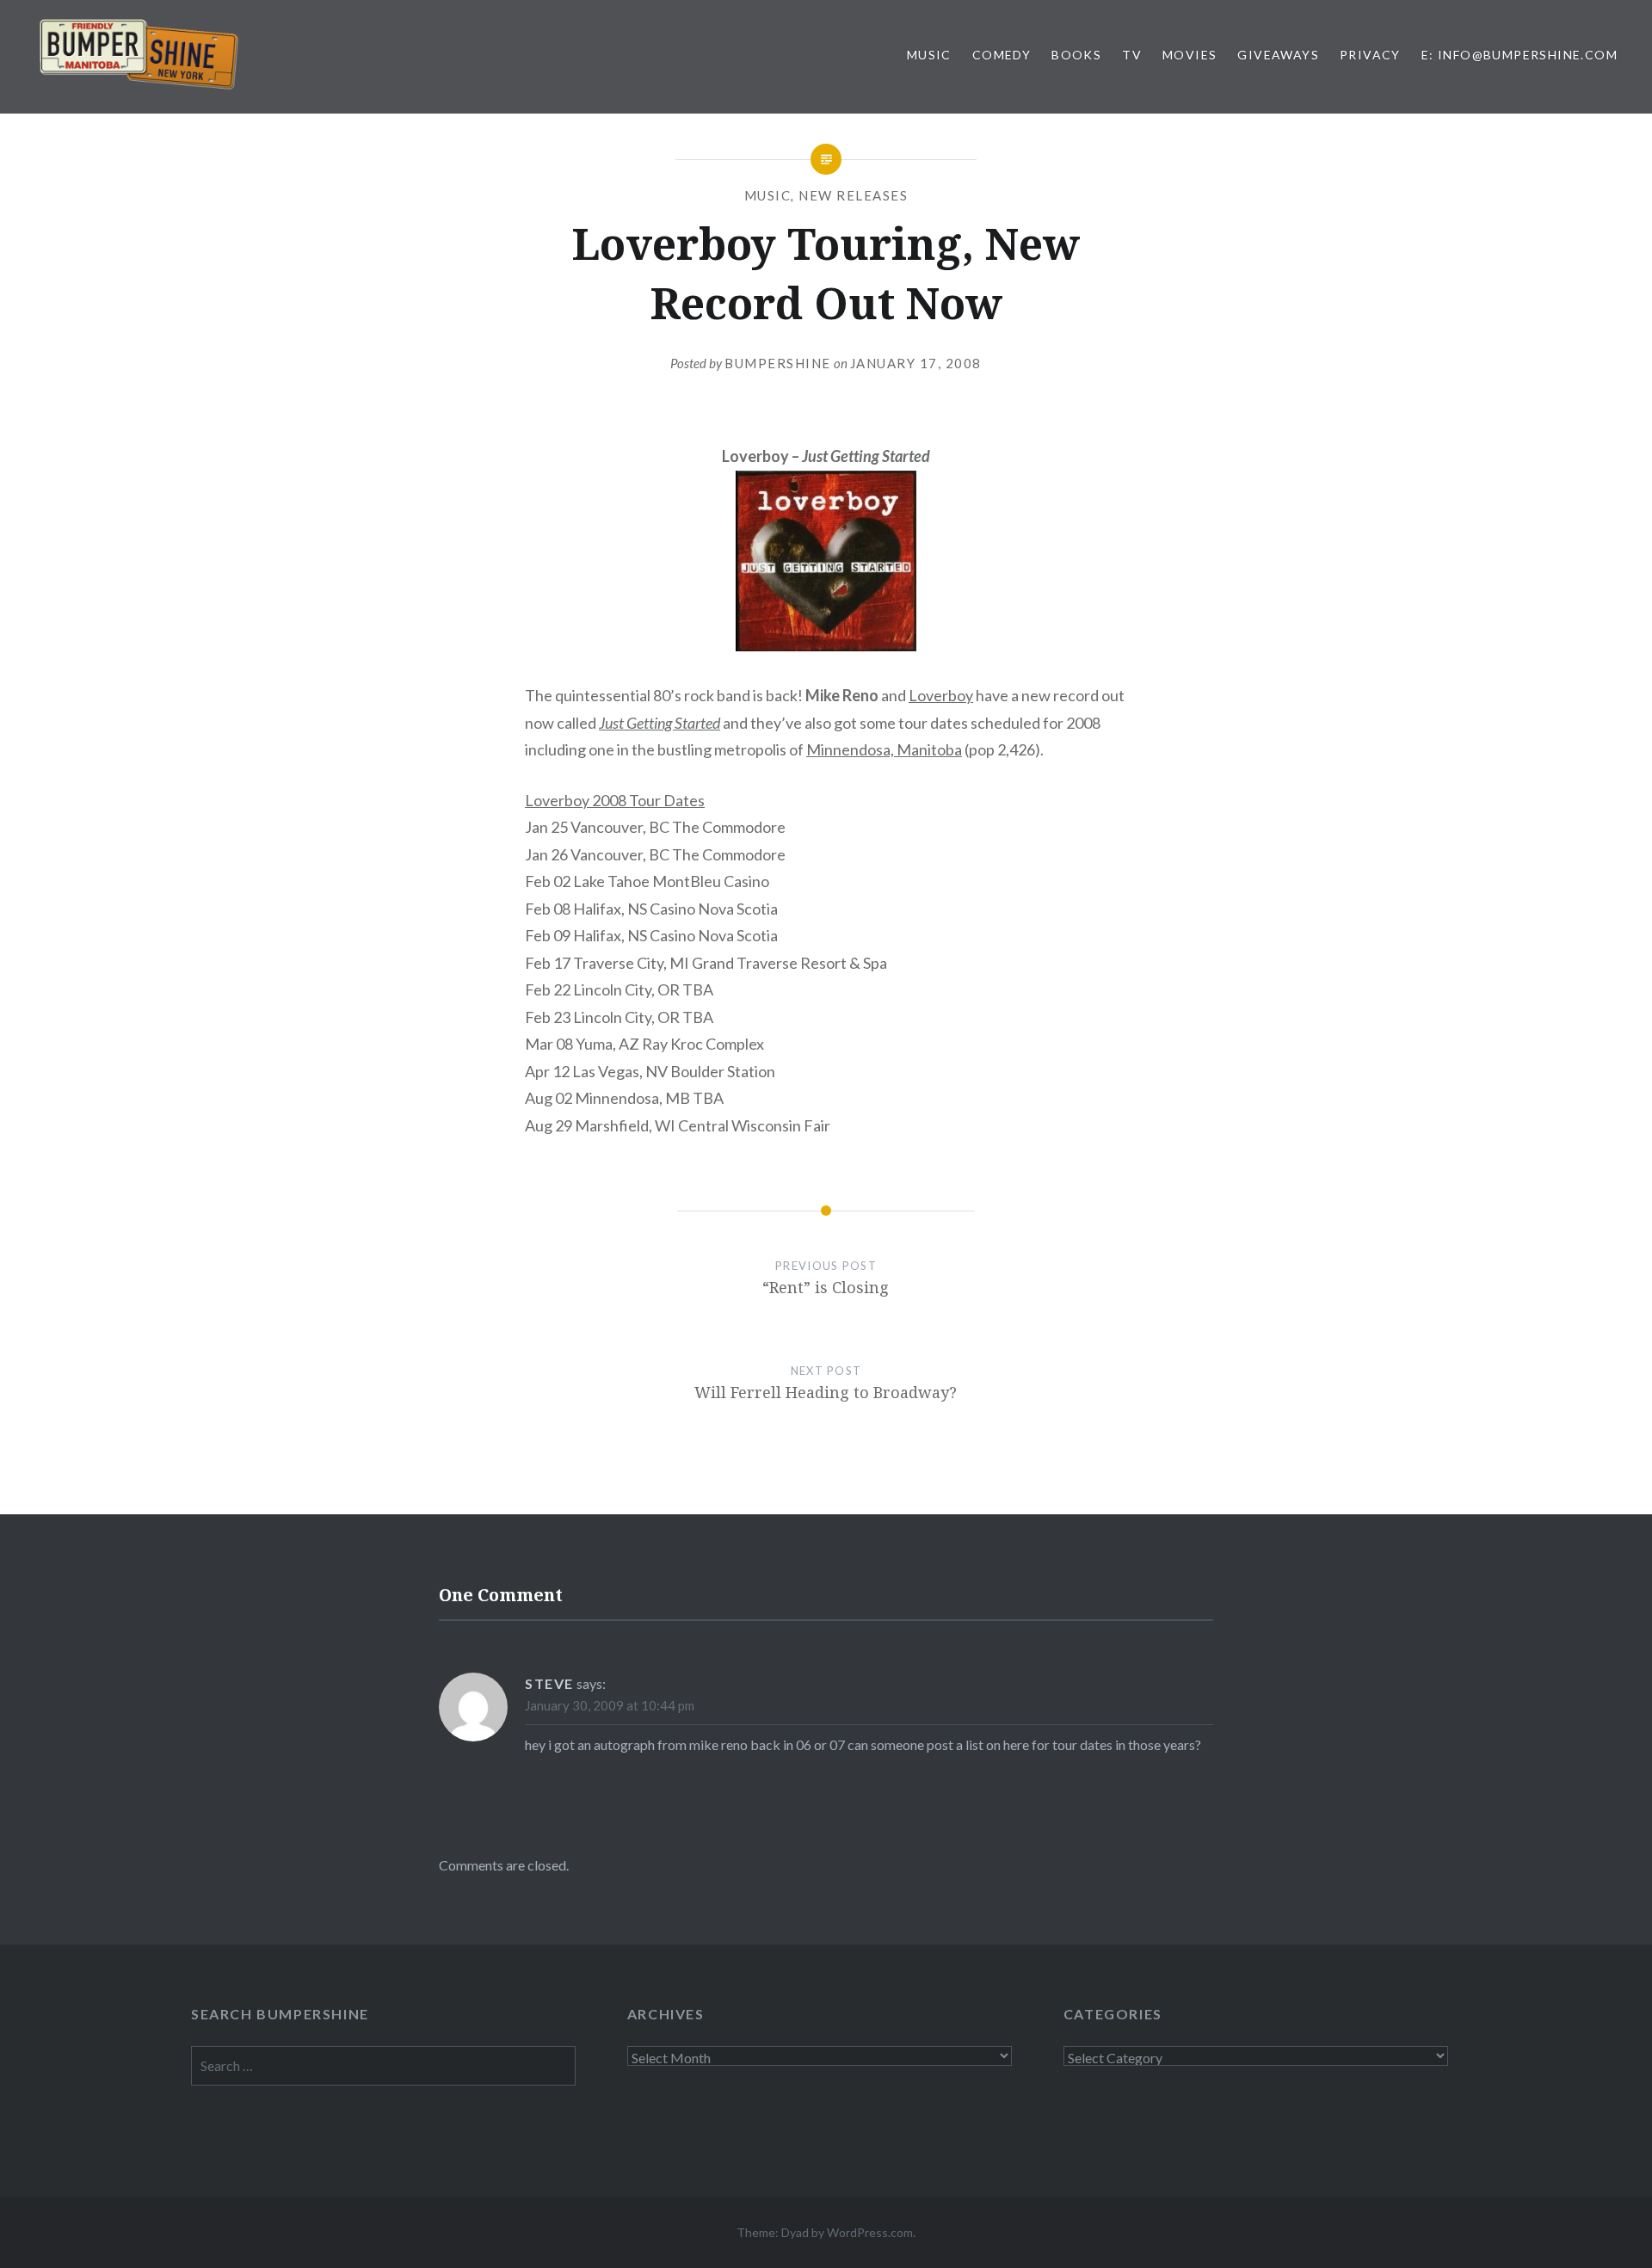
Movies (1190, 55)
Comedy (1002, 55)
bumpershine (778, 363)
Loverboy (941, 695)
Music (929, 55)
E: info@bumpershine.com (1519, 55)
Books (1076, 55)
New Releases (853, 195)
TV (1132, 55)
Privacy (1370, 55)
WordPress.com (870, 2232)
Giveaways (1278, 55)
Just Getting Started (660, 723)
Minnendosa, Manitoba (884, 749)
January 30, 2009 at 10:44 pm (610, 1705)
